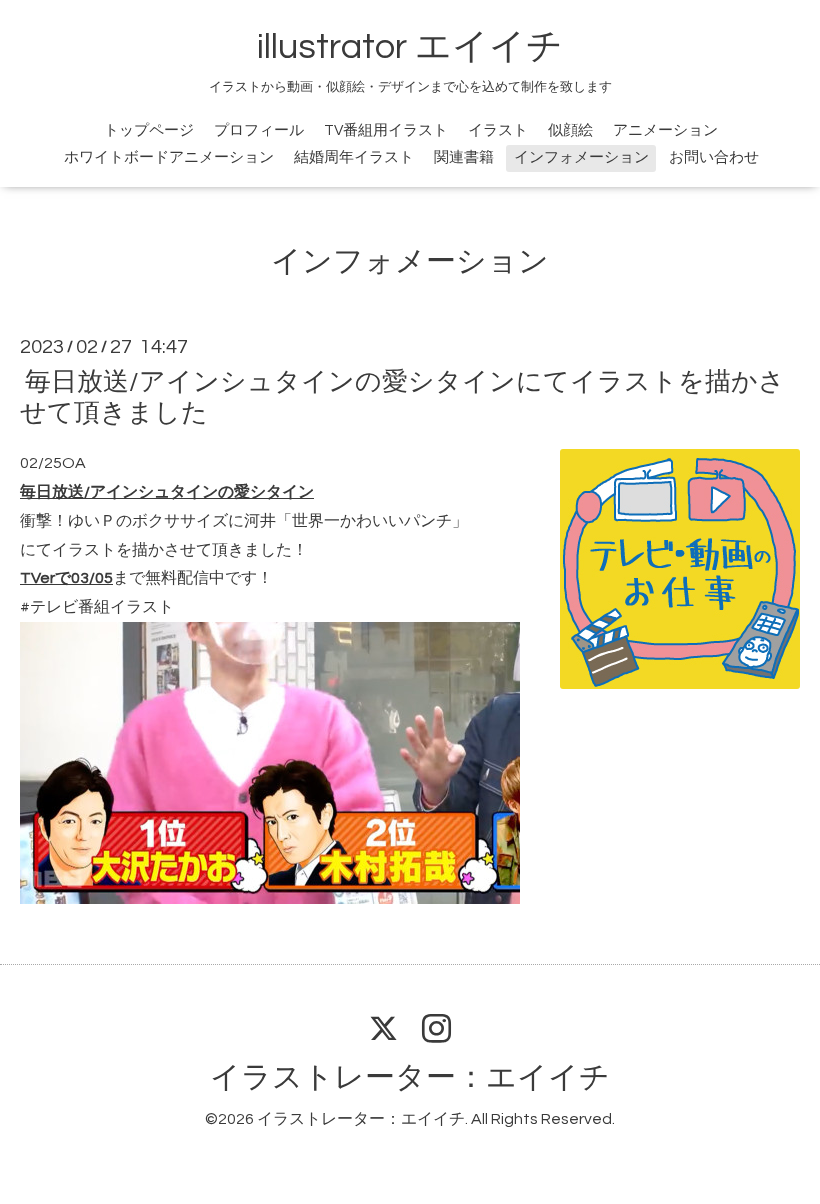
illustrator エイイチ (410, 47)
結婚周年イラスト (354, 157)
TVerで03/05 (66, 578)
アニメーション (665, 130)
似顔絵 (570, 130)
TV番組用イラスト (386, 130)
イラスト (498, 130)
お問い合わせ (714, 157)
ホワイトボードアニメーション (169, 157)
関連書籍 (464, 157)
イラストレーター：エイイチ (410, 1077)
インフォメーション (581, 157)
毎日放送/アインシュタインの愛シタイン (167, 492)
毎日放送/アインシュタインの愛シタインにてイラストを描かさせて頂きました (402, 397)
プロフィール (259, 130)
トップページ (149, 130)
